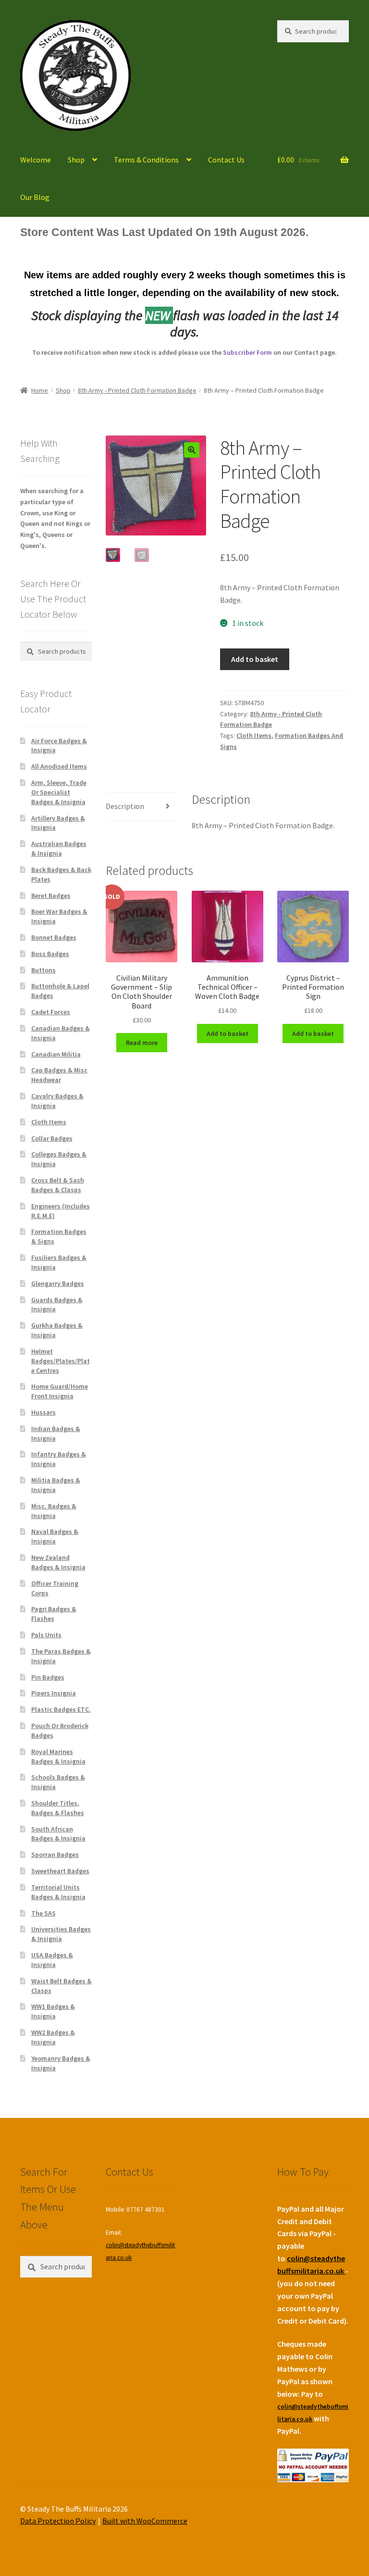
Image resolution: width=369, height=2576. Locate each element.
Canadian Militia (56, 1054)
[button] (192, 450)
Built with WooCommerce (145, 2521)
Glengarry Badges (58, 1283)
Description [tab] (125, 806)
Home (40, 390)
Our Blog (35, 197)
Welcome (36, 160)
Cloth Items (254, 735)
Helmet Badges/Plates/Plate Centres (61, 1361)
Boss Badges (50, 954)
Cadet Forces (51, 1012)
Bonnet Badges (54, 937)
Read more (142, 1043)
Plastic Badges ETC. (61, 1709)
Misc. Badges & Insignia (54, 1511)
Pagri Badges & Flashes (54, 1614)
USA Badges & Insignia (52, 1960)
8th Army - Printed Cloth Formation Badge (137, 390)
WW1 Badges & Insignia (53, 2011)
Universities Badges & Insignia (61, 1934)
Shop (76, 160)
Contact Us (226, 160)
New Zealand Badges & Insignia (58, 1562)
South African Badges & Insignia (58, 1834)
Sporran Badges (55, 1854)
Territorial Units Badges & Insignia (58, 1892)
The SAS (43, 1913)
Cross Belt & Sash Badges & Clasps (58, 1185)
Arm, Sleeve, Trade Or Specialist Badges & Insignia (59, 792)
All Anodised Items (59, 766)
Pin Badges (48, 1677)
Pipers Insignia (54, 1693)
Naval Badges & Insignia (55, 1536)
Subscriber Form (247, 352)
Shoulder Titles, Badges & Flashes (58, 1808)
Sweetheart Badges (60, 1871)
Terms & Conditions (146, 160)
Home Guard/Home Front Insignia (60, 1391)
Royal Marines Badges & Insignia (58, 1756)
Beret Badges (51, 896)
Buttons (43, 970)
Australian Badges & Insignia (59, 848)
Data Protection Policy (58, 2521)
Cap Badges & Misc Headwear (59, 1075)
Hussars (43, 1412)
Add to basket (255, 659)
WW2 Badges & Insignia (53, 2037)
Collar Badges (52, 1138)
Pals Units (46, 1635)
